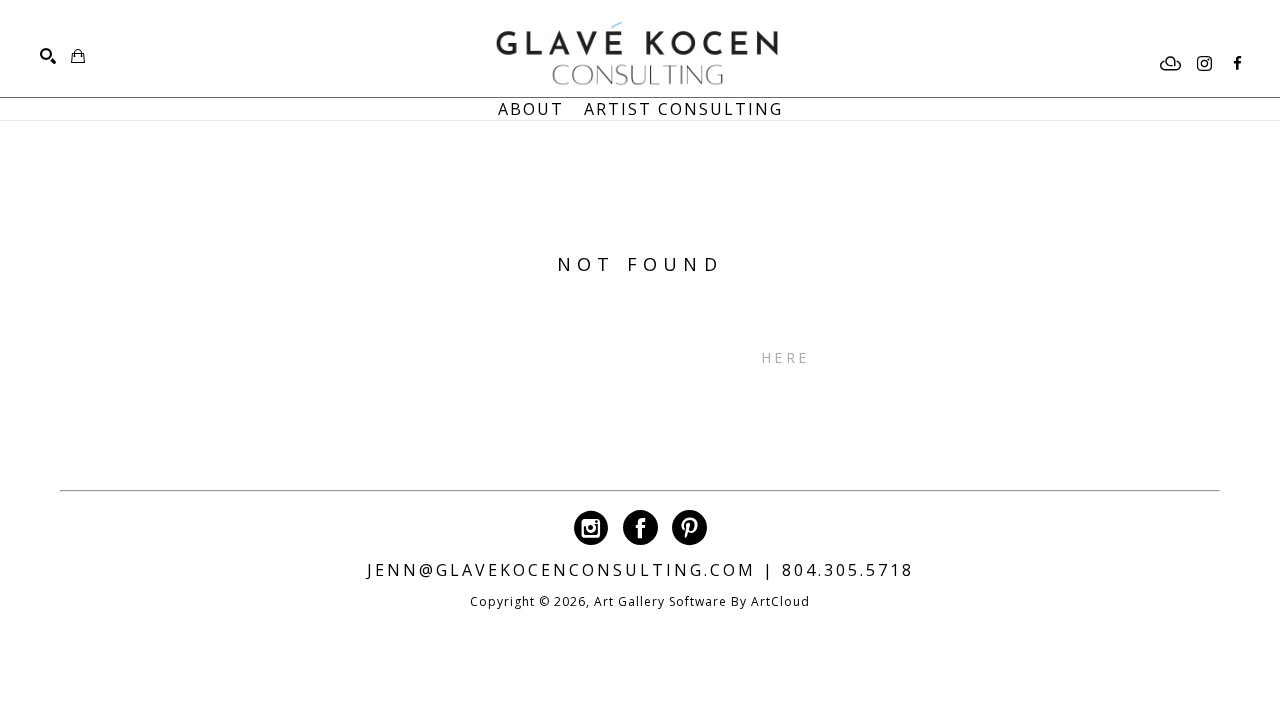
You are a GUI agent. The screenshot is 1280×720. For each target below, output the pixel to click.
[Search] (48, 56)
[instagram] (1204, 64)
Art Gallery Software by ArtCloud (702, 601)
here (785, 357)
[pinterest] (689, 527)
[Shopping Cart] (78, 56)
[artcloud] (1171, 64)
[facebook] (1237, 64)
